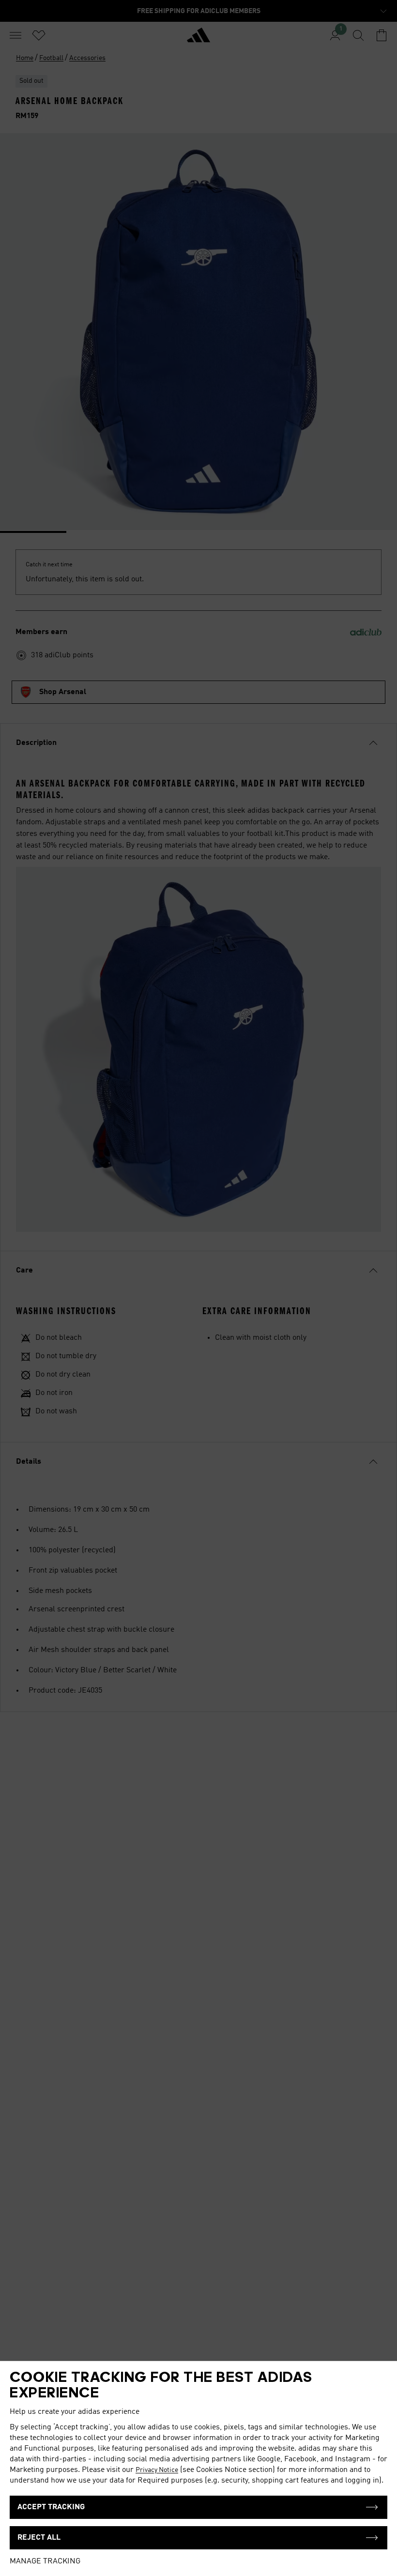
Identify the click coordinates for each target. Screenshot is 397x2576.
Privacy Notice (157, 2470)
